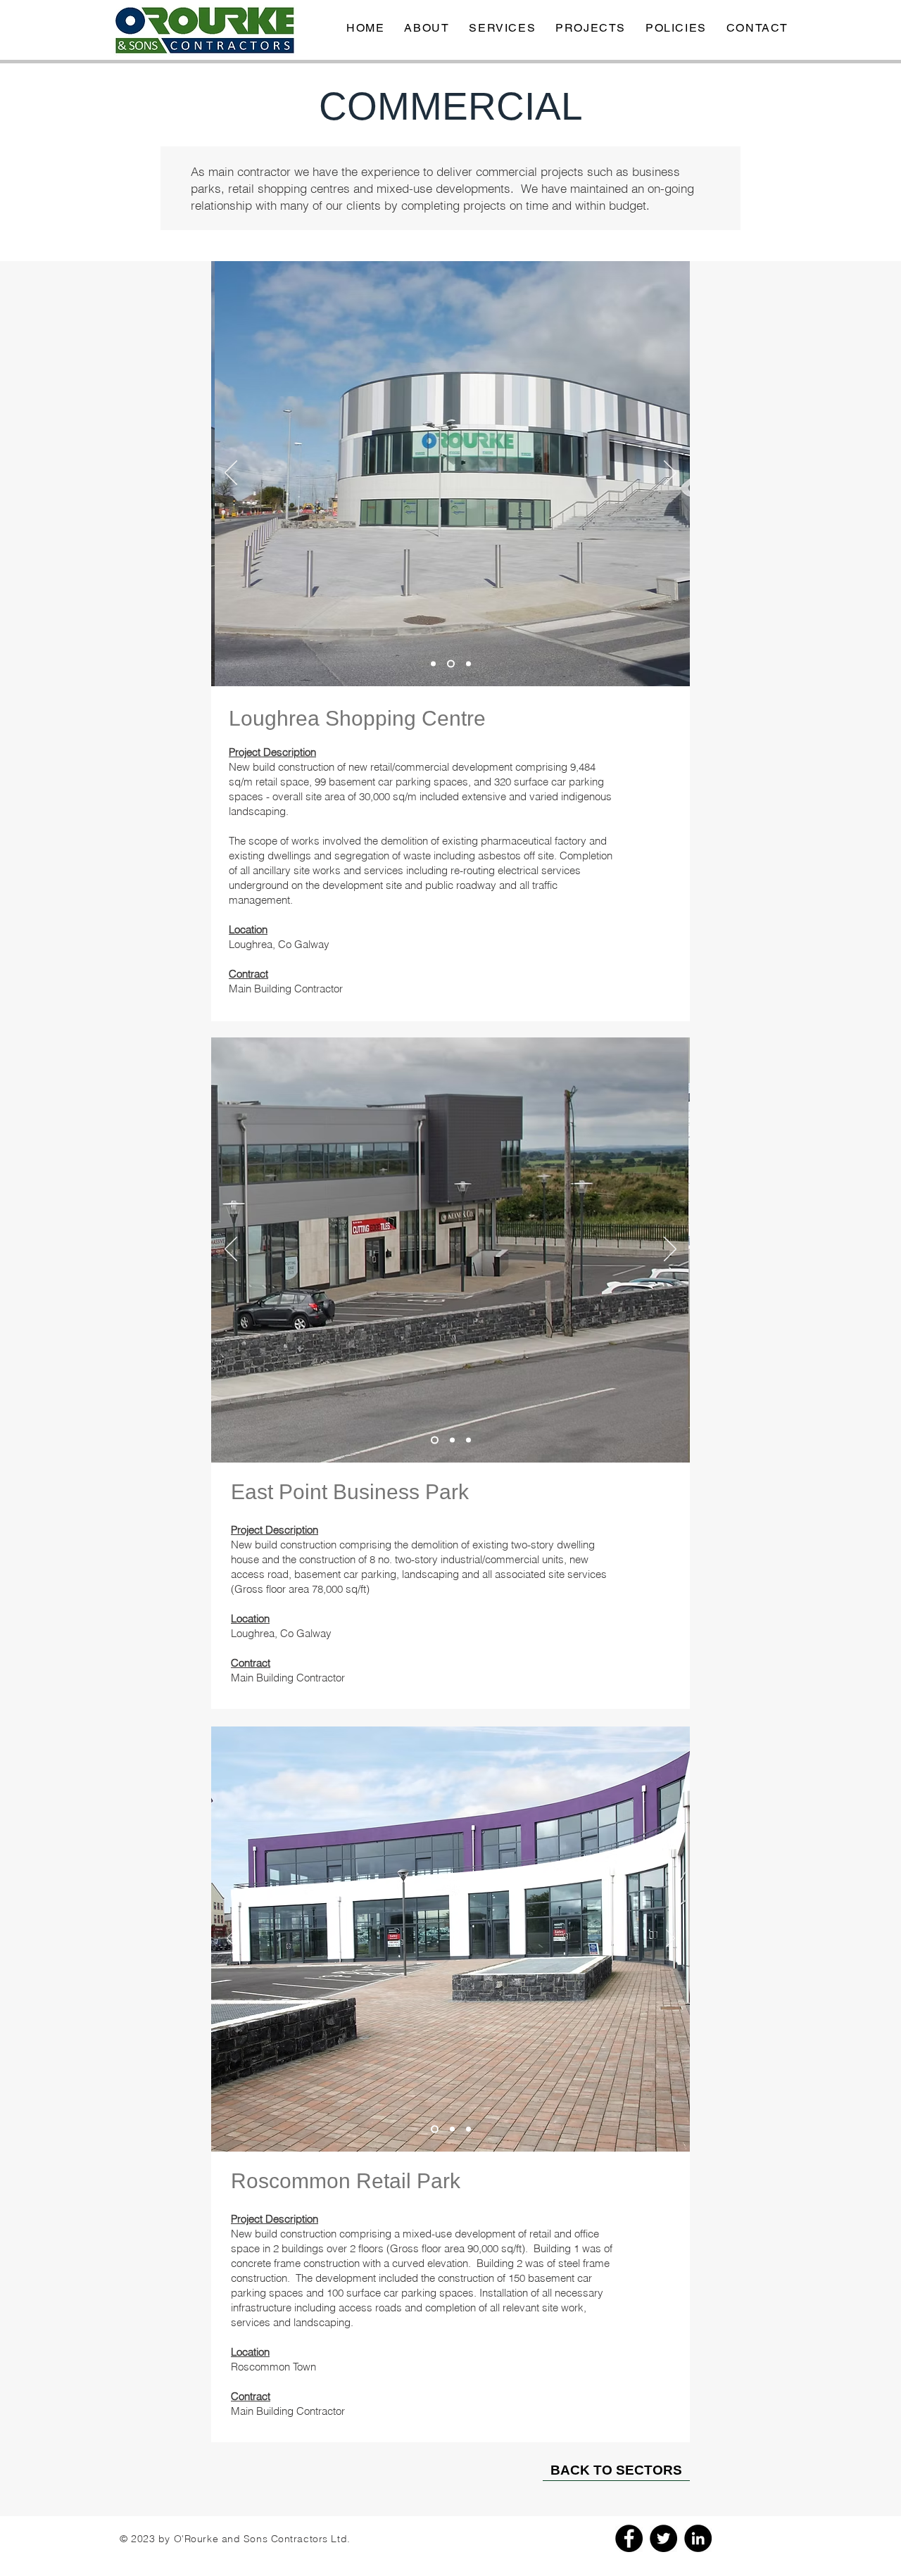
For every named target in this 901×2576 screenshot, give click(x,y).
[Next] (670, 474)
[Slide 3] (468, 664)
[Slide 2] (451, 664)
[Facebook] (629, 2538)
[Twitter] (663, 2538)
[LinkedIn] (698, 2538)
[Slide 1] (433, 664)
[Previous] (231, 474)
